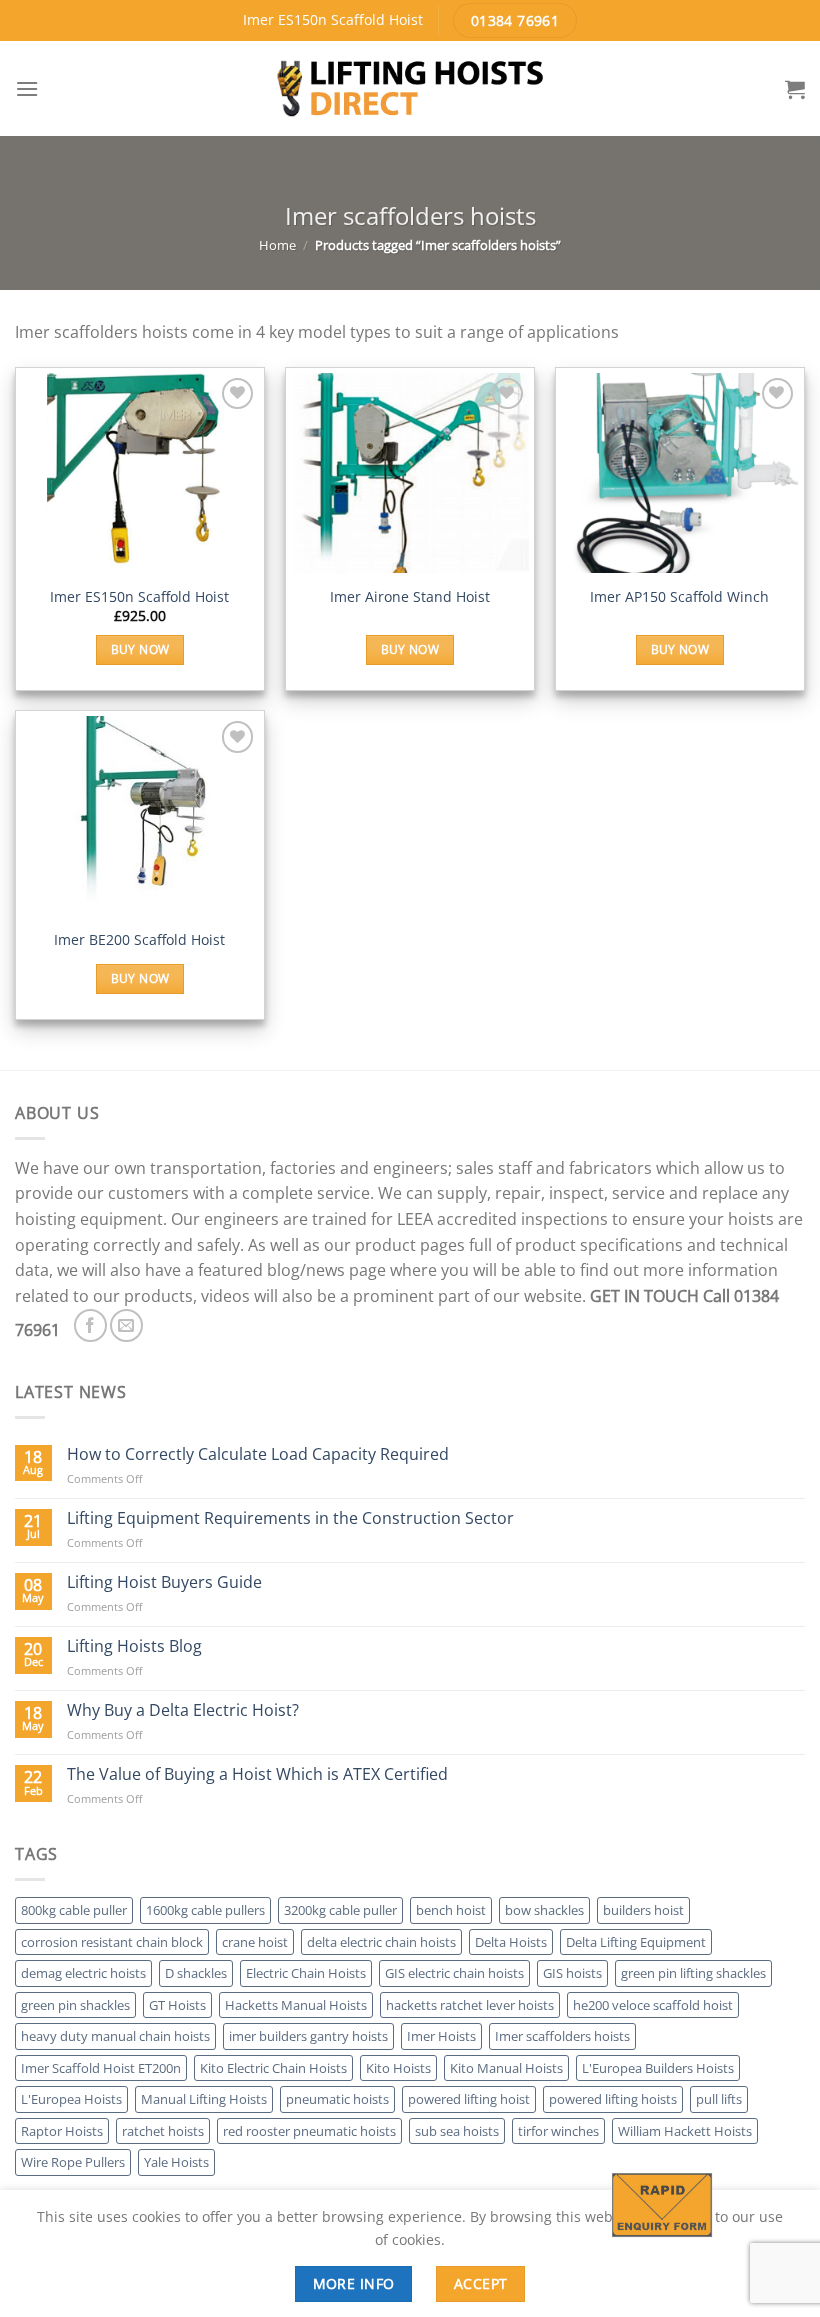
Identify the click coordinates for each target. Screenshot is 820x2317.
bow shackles (544, 1910)
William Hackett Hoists (685, 2131)
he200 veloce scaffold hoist (653, 2005)
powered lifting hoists (613, 2099)
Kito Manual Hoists (506, 2068)
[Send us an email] (126, 1325)
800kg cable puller (74, 1910)
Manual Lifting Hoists (204, 2099)
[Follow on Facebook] (90, 1325)
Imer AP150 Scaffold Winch (679, 597)
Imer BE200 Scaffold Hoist (139, 940)
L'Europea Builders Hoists (658, 2068)
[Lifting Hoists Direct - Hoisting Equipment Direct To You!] (410, 88)
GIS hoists (572, 1973)
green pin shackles (75, 2005)
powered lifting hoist (469, 2099)
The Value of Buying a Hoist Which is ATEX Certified (257, 1774)
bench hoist (451, 1910)
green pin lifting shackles (693, 1973)
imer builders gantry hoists (308, 2036)
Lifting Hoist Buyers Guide (164, 1582)
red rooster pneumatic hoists (309, 2131)
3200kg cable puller (340, 1910)
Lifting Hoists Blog (134, 1646)
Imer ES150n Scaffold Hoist (139, 597)
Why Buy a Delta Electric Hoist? (183, 1710)
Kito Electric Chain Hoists (273, 2068)
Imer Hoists (441, 2036)
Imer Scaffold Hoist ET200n (101, 2068)
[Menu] (27, 88)
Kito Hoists (398, 2068)
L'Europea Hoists (71, 2099)
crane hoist (255, 1942)
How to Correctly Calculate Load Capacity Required (258, 1454)
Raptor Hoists (62, 2131)
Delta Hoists (511, 1942)
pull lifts (719, 2099)
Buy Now (140, 649)
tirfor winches (558, 2131)
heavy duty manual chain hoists (115, 2036)
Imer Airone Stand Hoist (410, 597)
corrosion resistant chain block (112, 1942)
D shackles (196, 1973)
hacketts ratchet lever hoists (470, 2005)
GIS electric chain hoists (454, 1973)
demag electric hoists (83, 1973)
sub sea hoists (457, 2131)
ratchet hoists (163, 2131)
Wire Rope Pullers (73, 2162)
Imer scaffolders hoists (562, 2036)
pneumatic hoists (337, 2099)
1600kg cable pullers (205, 1910)
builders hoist (643, 1910)
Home (277, 245)
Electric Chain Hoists (306, 1973)
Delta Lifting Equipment (636, 1942)
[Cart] (795, 89)
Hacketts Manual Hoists (296, 2005)
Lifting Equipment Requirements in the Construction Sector (290, 1518)
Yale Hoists (176, 2162)
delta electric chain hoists (381, 1942)
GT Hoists (177, 2005)
